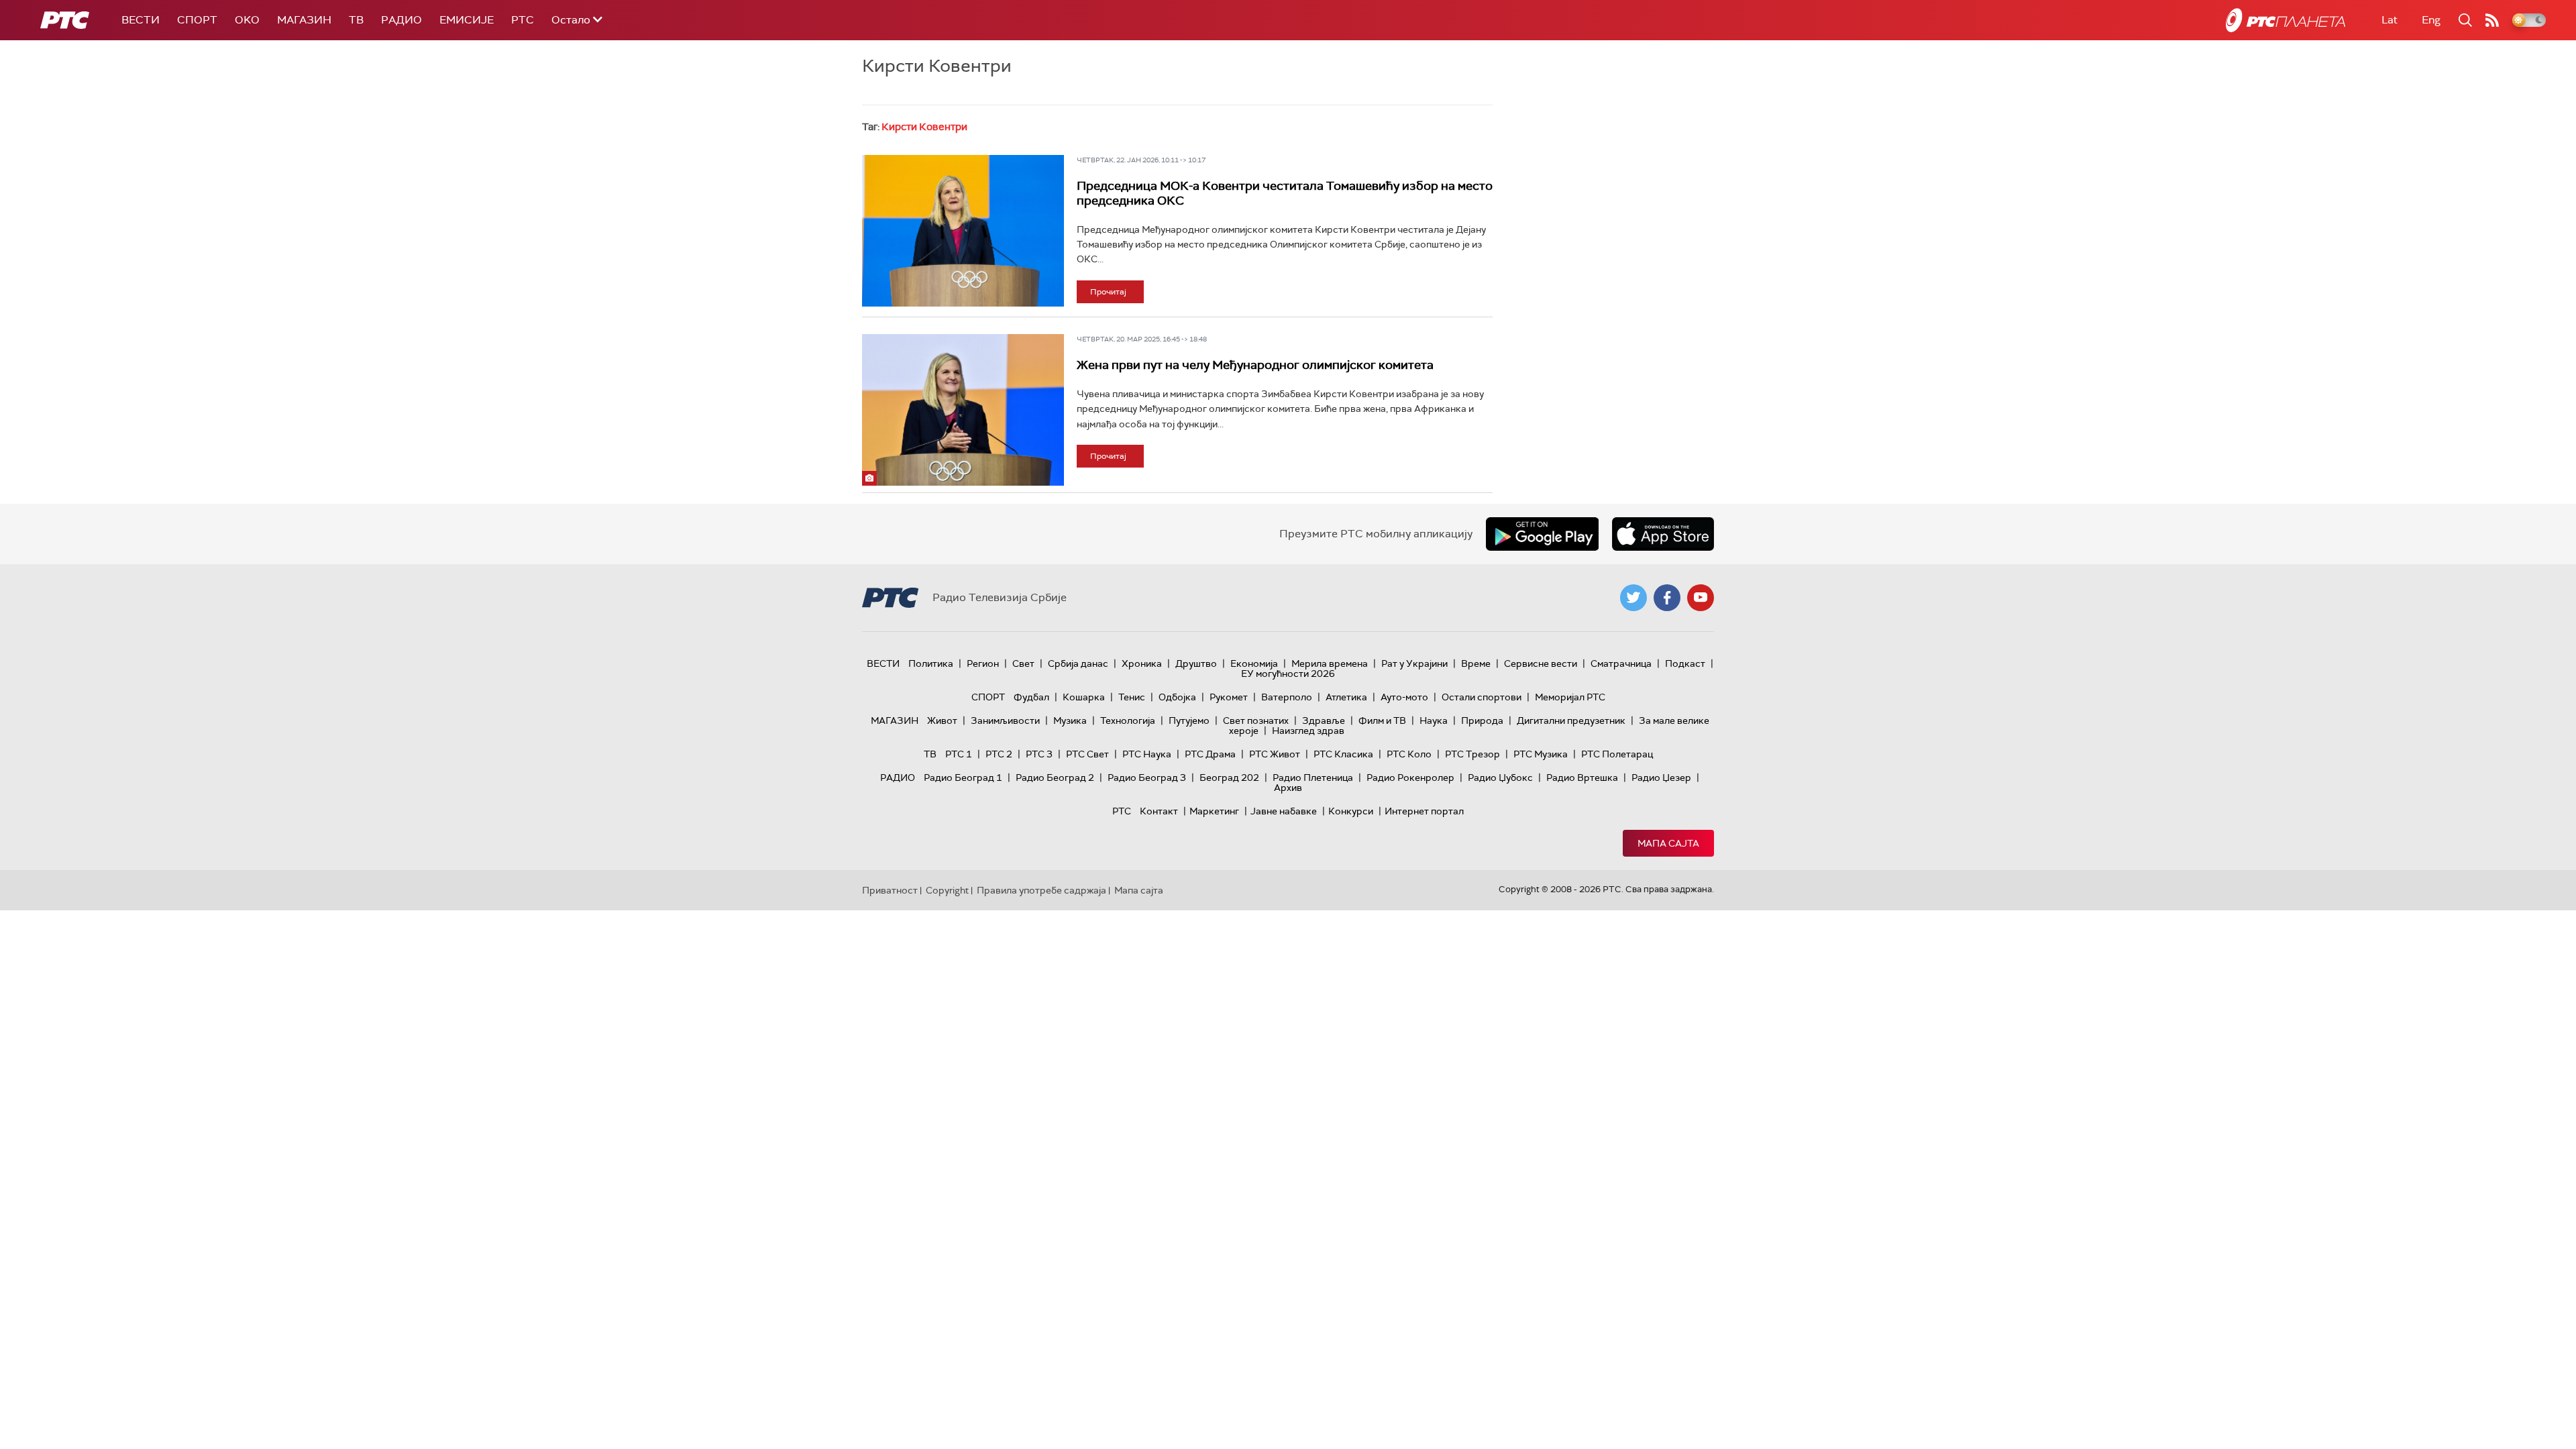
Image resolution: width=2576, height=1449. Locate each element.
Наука (1434, 720)
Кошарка (1084, 697)
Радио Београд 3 (1147, 777)
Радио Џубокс (1500, 777)
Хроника (1142, 663)
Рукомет (1229, 697)
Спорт (197, 20)
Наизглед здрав (1308, 731)
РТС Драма (1210, 754)
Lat (2390, 20)
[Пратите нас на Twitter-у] (1633, 598)
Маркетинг (1214, 811)
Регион (983, 663)
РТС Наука (1147, 754)
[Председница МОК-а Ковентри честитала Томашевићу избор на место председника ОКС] (963, 231)
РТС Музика (1541, 754)
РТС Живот (1275, 754)
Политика (931, 663)
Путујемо (1189, 720)
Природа (1482, 720)
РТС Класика (1343, 754)
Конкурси (1351, 811)
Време (1476, 663)
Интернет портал (1424, 811)
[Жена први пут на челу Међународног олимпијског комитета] (963, 410)
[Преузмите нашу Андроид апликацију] (1542, 534)
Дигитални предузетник (1571, 720)
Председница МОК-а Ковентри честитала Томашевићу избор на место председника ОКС (1285, 193)
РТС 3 (1039, 754)
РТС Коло (1409, 754)
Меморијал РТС (1570, 697)
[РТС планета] (2286, 20)
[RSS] (2492, 20)
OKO (247, 20)
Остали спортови (1482, 697)
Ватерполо (1287, 697)
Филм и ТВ (1382, 720)
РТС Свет (1087, 754)
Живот (942, 720)
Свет (1023, 663)
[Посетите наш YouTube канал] (1701, 598)
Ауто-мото (1404, 697)
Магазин (304, 20)
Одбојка (1177, 697)
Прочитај (1108, 292)
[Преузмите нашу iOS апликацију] (1663, 534)
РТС (523, 20)
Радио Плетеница (1313, 777)
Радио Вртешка (1582, 777)
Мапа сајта (1668, 843)
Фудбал (1031, 697)
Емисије (467, 20)
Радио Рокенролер (1410, 777)
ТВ (356, 20)
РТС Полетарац (1617, 754)
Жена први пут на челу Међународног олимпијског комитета (1255, 365)
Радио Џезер (1661, 777)
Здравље (1324, 720)
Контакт (1159, 811)
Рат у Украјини (1414, 663)
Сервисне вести (1541, 663)
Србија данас (1078, 663)
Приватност (890, 890)
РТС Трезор (1472, 754)
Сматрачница (1621, 663)
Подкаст (1685, 663)
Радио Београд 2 (1055, 777)
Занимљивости (1005, 720)
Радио (401, 20)
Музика (1070, 720)
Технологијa (1128, 720)
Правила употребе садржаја (1041, 890)
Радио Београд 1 (963, 777)
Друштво (1196, 663)
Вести (141, 20)
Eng (2431, 20)
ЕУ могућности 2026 (1288, 674)
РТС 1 (959, 754)
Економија (1254, 663)
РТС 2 (999, 754)
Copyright (947, 890)
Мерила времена (1330, 663)
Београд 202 (1229, 777)
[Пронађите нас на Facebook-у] (1667, 598)
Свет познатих (1256, 720)
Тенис (1132, 697)
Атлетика (1346, 697)
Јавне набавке (1284, 811)
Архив (1288, 788)
